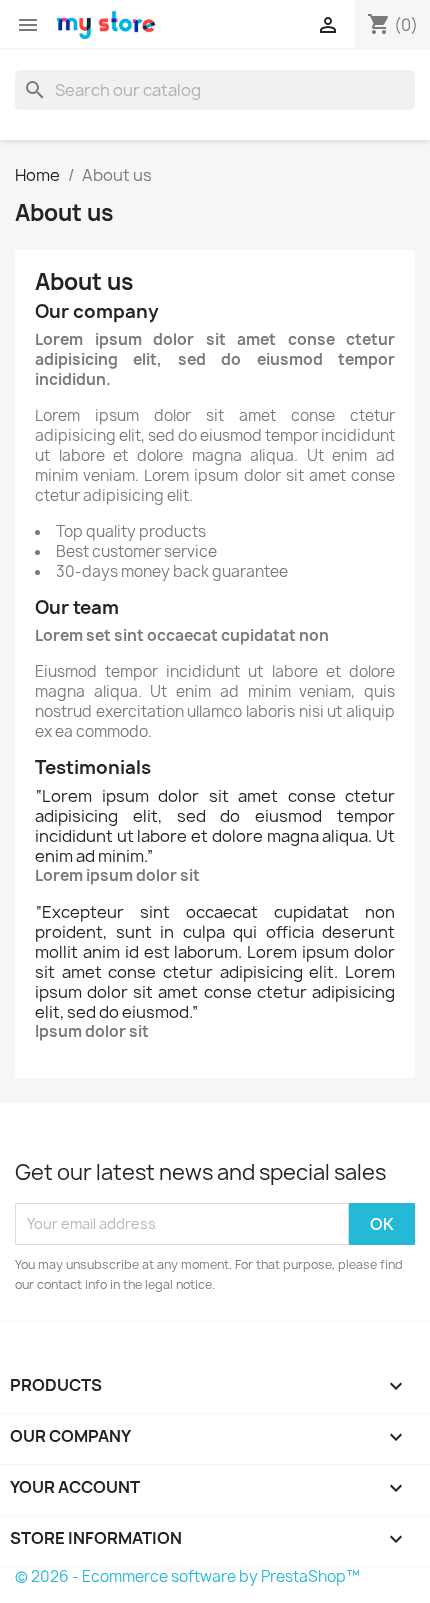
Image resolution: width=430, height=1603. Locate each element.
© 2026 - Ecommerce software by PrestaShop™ (187, 1576)
